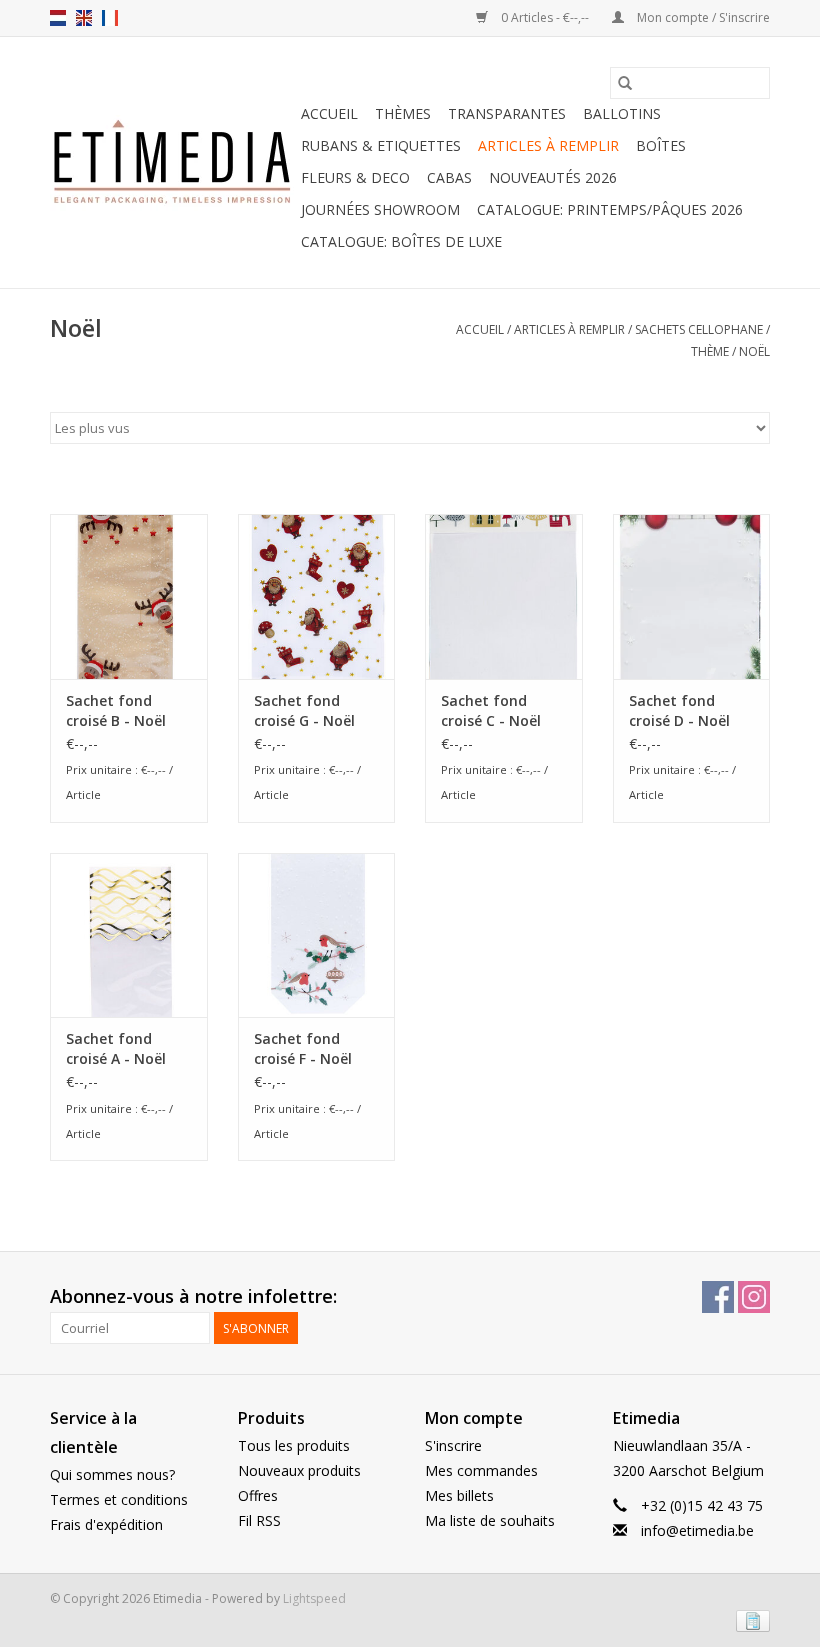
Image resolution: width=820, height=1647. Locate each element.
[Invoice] (749, 1619)
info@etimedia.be (697, 1530)
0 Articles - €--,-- (545, 17)
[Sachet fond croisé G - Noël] (317, 596)
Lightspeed (314, 1598)
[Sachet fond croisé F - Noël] (317, 935)
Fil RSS (259, 1520)
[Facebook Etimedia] (718, 1297)
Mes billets (459, 1495)
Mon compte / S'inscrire (702, 17)
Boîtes (661, 145)
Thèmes (403, 113)
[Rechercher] (625, 83)
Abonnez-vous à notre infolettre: (193, 1296)
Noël (754, 351)
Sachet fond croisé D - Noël (679, 710)
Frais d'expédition (106, 1524)
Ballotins (622, 113)
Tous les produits (294, 1445)
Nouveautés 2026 (553, 177)
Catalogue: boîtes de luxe (401, 241)
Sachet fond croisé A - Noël (116, 1048)
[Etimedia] (172, 163)
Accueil (329, 113)
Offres (258, 1495)
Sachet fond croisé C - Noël (491, 710)
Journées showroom (380, 209)
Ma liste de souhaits (490, 1520)
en (84, 18)
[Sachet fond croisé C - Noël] (504, 596)
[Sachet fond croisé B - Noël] (129, 596)
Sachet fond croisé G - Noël (304, 710)
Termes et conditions (119, 1499)
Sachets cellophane (699, 329)
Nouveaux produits (299, 1470)
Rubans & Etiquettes (381, 145)
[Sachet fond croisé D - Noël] (692, 596)
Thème (710, 351)
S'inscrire (453, 1445)
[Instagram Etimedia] (754, 1297)
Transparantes (507, 113)
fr (110, 18)
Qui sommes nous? (112, 1474)
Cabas (449, 177)
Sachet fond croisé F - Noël (303, 1048)
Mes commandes (481, 1470)
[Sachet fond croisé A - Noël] (129, 935)
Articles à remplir (548, 145)
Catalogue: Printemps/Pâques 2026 (610, 209)
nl (58, 18)
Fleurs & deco (355, 177)
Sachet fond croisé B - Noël (116, 710)
